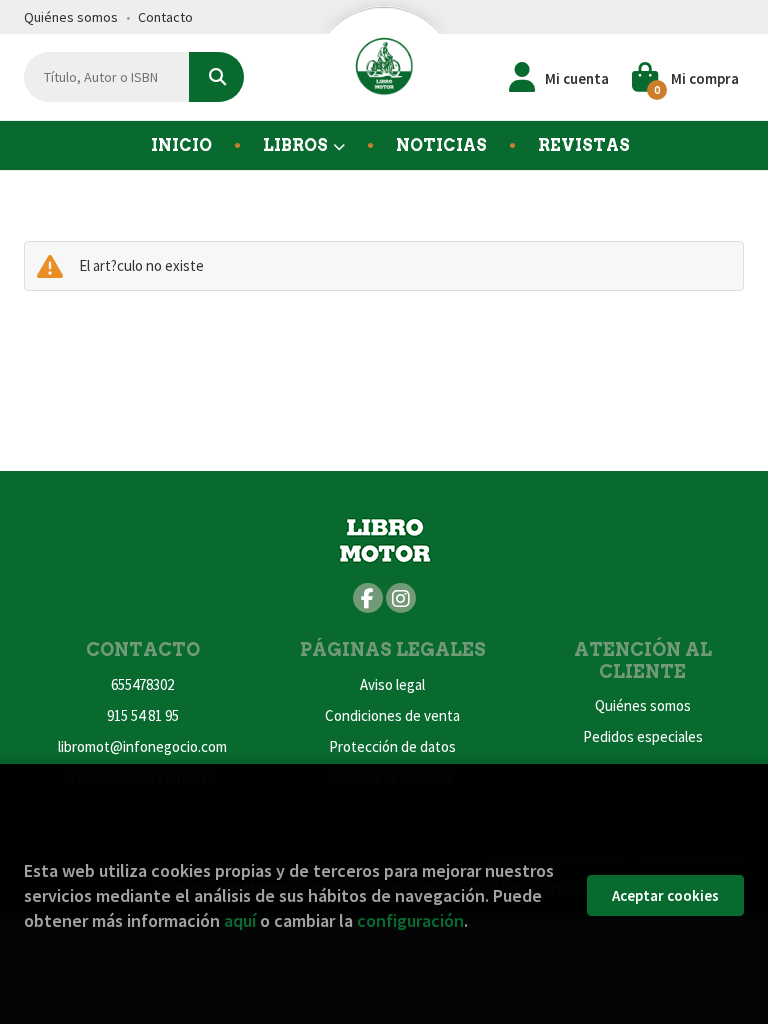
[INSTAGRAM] (401, 598)
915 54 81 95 (143, 715)
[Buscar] (216, 77)
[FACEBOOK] (368, 598)
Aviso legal (392, 684)
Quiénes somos (71, 17)
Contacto (165, 17)
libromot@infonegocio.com (142, 746)
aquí (240, 920)
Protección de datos (392, 746)
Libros (297, 145)
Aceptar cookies (665, 895)
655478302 (142, 684)
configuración (410, 920)
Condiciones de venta (392, 715)
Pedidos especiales (643, 736)
